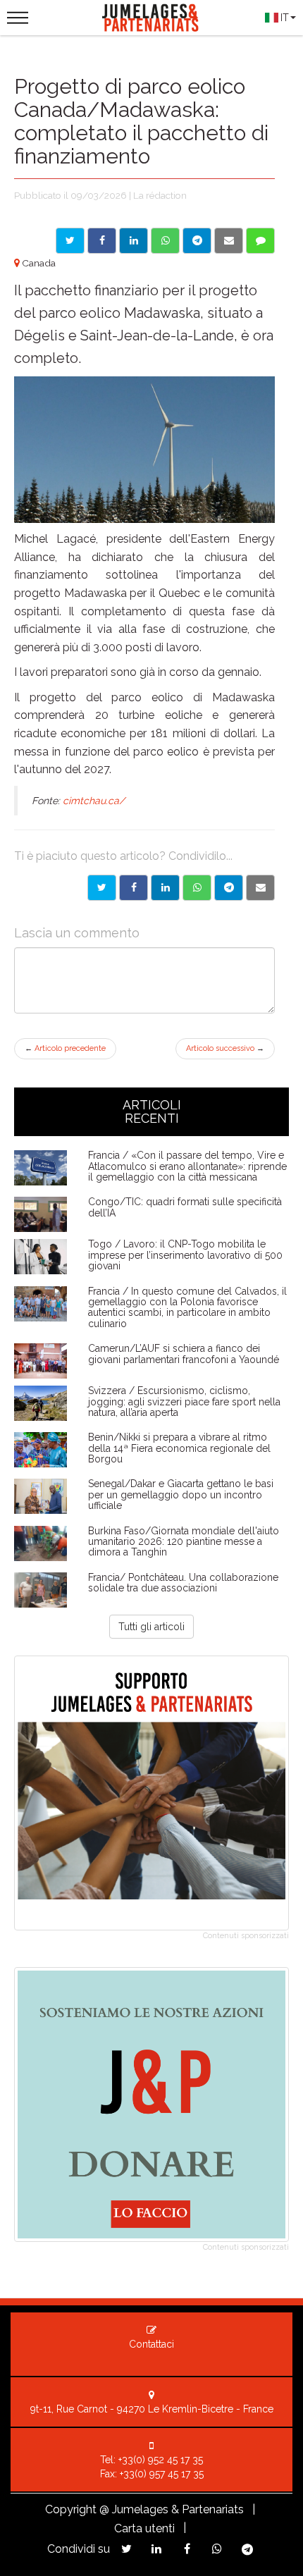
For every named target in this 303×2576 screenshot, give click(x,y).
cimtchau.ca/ (94, 801)
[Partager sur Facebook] (134, 888)
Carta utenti (144, 2528)
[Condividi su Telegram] (197, 241)
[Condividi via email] (229, 241)
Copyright (71, 2509)
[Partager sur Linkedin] (165, 888)
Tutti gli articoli (151, 1627)
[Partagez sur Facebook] (187, 2549)
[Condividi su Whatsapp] (165, 241)
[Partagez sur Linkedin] (157, 2549)
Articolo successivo (225, 1048)
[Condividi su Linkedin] (134, 241)
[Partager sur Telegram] (229, 888)
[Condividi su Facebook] (102, 241)
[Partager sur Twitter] (102, 888)
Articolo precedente (65, 1048)
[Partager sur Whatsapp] (197, 888)
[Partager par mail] (260, 888)
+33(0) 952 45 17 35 (161, 2460)
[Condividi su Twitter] (70, 241)
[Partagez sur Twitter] (126, 2549)
